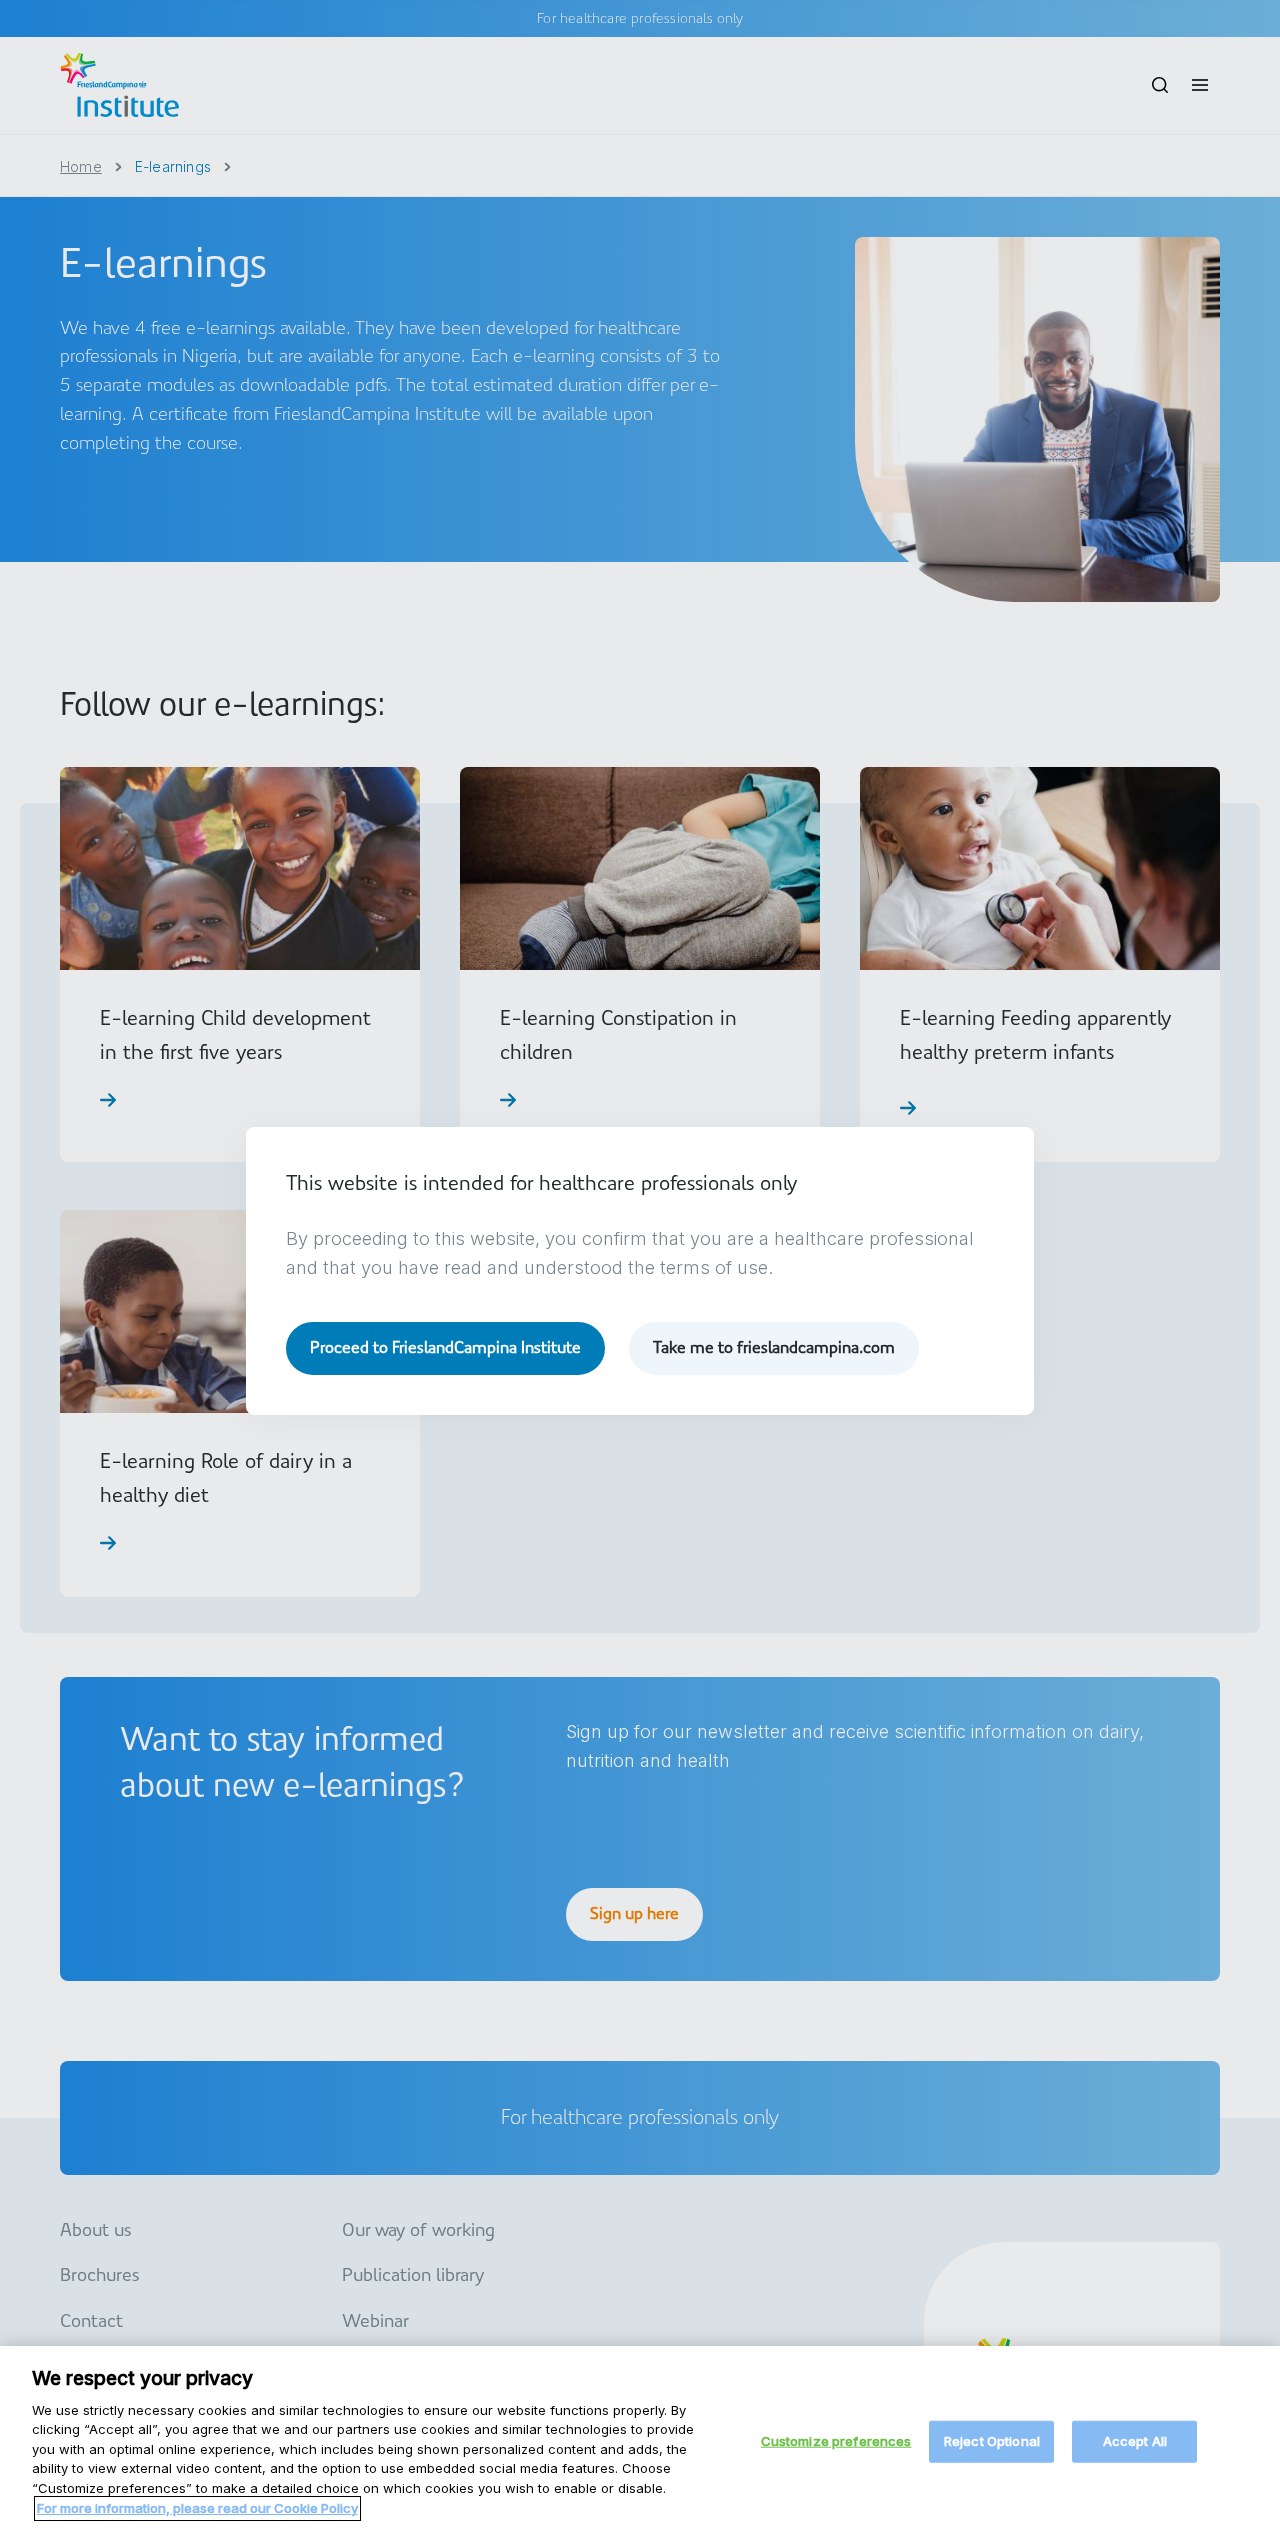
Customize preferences (836, 2441)
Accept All (1135, 2441)
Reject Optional (992, 2441)
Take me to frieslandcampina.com (774, 1347)
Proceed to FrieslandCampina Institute (445, 1347)
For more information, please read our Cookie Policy (197, 2507)
